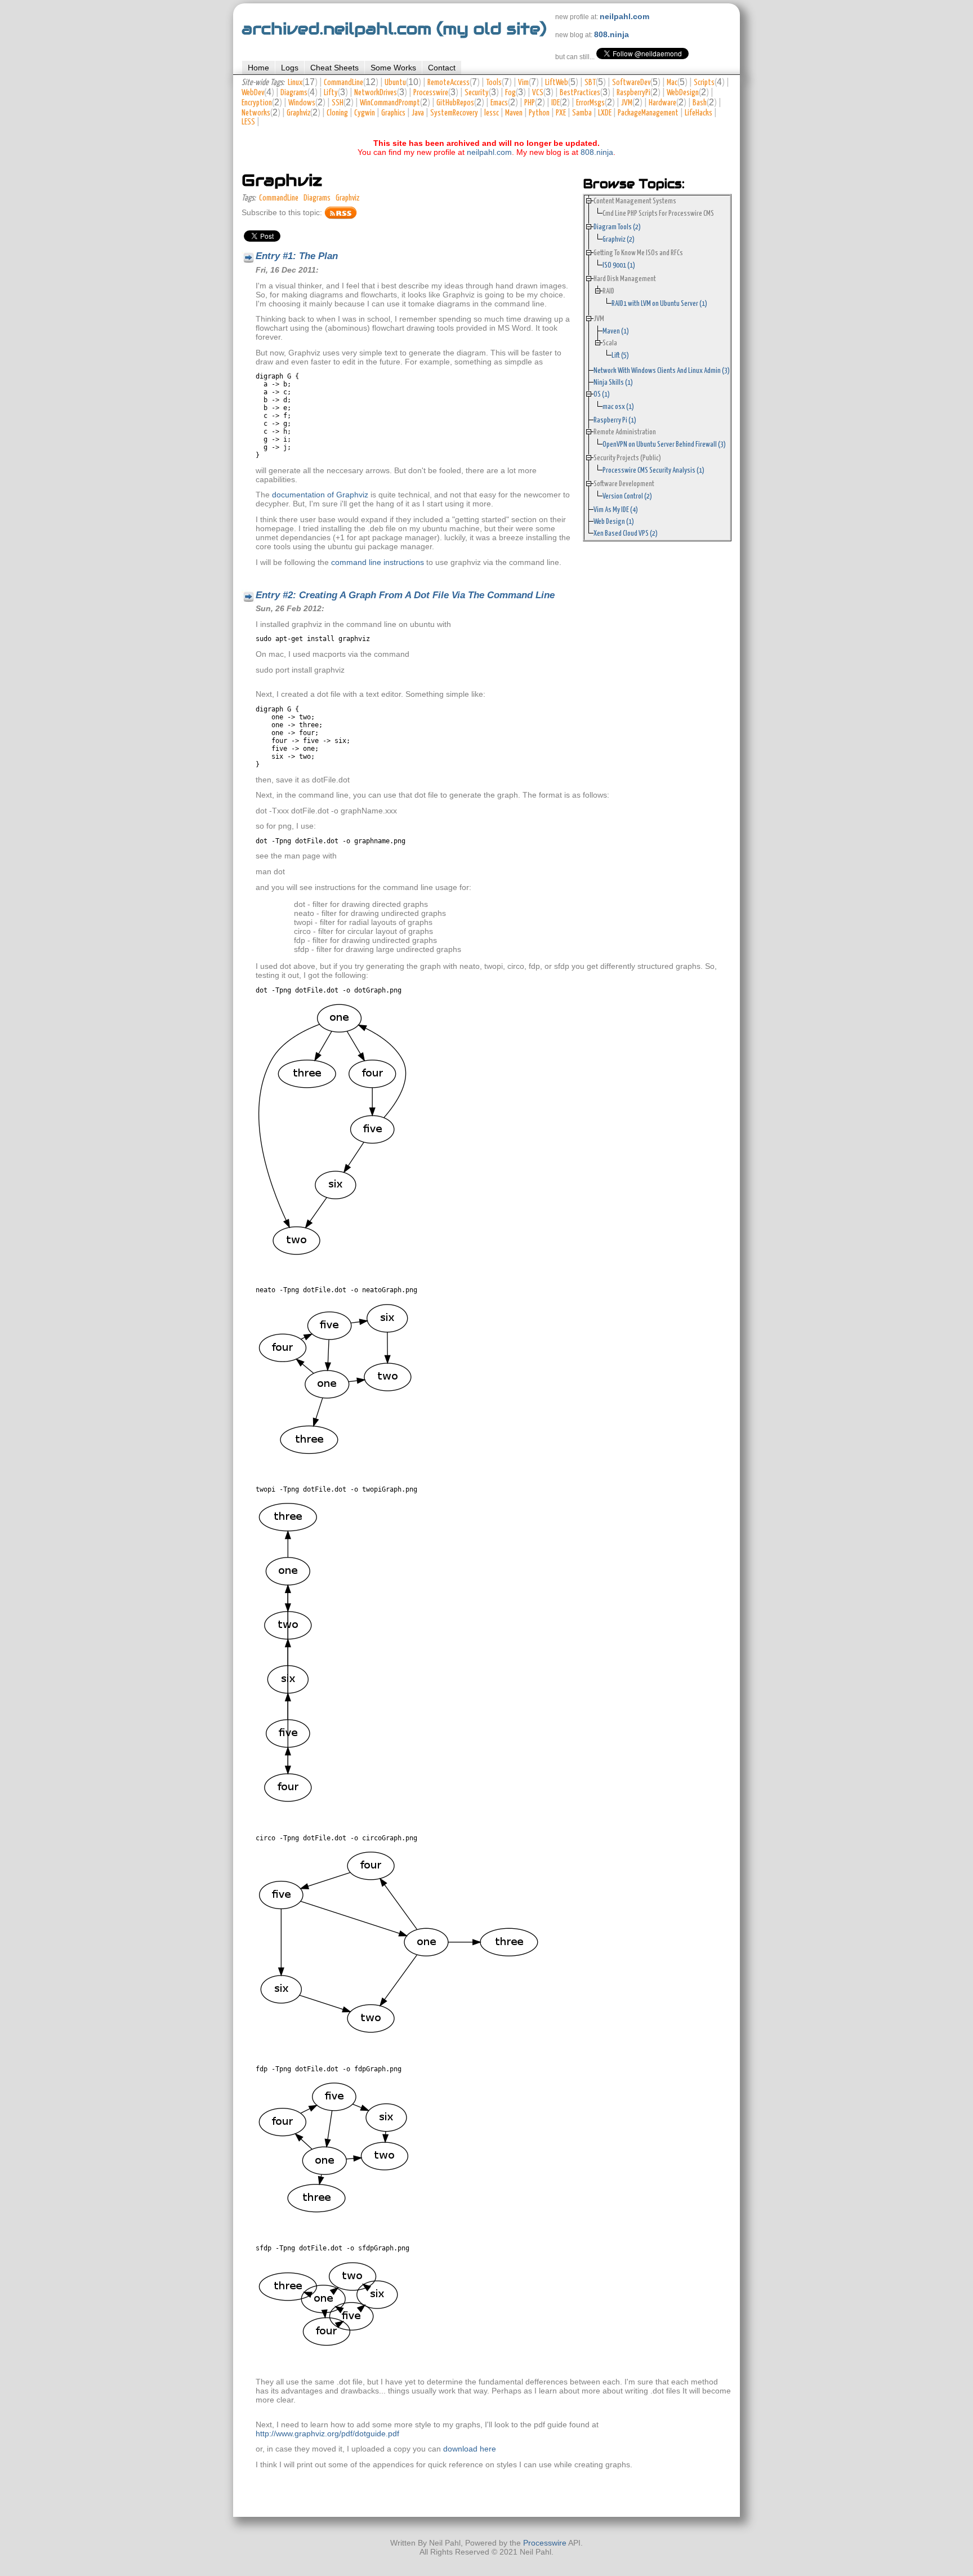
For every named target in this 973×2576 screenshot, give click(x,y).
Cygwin (365, 113)
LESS (248, 122)
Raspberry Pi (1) (615, 420)
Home (258, 68)
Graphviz (298, 113)
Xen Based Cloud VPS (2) (626, 533)
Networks (256, 113)
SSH (338, 103)
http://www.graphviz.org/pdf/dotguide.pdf (327, 2433)
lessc (492, 113)
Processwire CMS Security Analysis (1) (653, 470)
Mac (672, 83)
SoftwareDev (631, 83)
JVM (627, 103)
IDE (555, 103)
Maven (514, 113)
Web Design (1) (614, 522)
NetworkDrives (376, 93)
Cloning (337, 113)
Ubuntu (395, 83)
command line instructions (378, 562)
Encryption (257, 103)
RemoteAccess (448, 83)
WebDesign (683, 93)
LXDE (605, 113)
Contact (442, 68)
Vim (523, 83)
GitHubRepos (455, 103)
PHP (530, 103)
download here (470, 2449)
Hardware (662, 103)
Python (539, 113)
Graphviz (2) (619, 239)
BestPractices (580, 93)
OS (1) (602, 394)
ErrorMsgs (590, 103)
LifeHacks (698, 113)
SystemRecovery (454, 113)
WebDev (253, 93)
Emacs (499, 103)
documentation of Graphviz (320, 495)
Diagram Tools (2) (617, 227)
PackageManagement (648, 113)
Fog (510, 93)
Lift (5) (620, 355)
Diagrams (294, 93)
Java (418, 113)
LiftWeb (557, 83)
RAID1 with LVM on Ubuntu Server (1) (659, 304)
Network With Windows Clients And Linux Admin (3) (662, 371)
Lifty (331, 93)
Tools (494, 83)
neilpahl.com (624, 16)
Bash (700, 103)
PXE (561, 113)
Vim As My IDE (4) (616, 510)
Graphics (393, 113)
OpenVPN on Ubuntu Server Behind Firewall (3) (664, 444)
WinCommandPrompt (390, 103)
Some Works (393, 68)
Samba (582, 113)
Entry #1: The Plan (297, 256)
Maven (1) (616, 331)
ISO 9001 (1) (619, 265)
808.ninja (612, 34)
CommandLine (343, 83)
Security (477, 93)
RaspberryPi (633, 93)
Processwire (431, 93)
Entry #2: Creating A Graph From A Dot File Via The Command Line (405, 595)
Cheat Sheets (334, 68)
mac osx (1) (618, 407)
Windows (302, 103)
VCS (538, 93)
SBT (590, 83)
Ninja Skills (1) (613, 382)
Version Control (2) (627, 496)
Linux (295, 83)
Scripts (704, 83)
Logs (290, 68)
